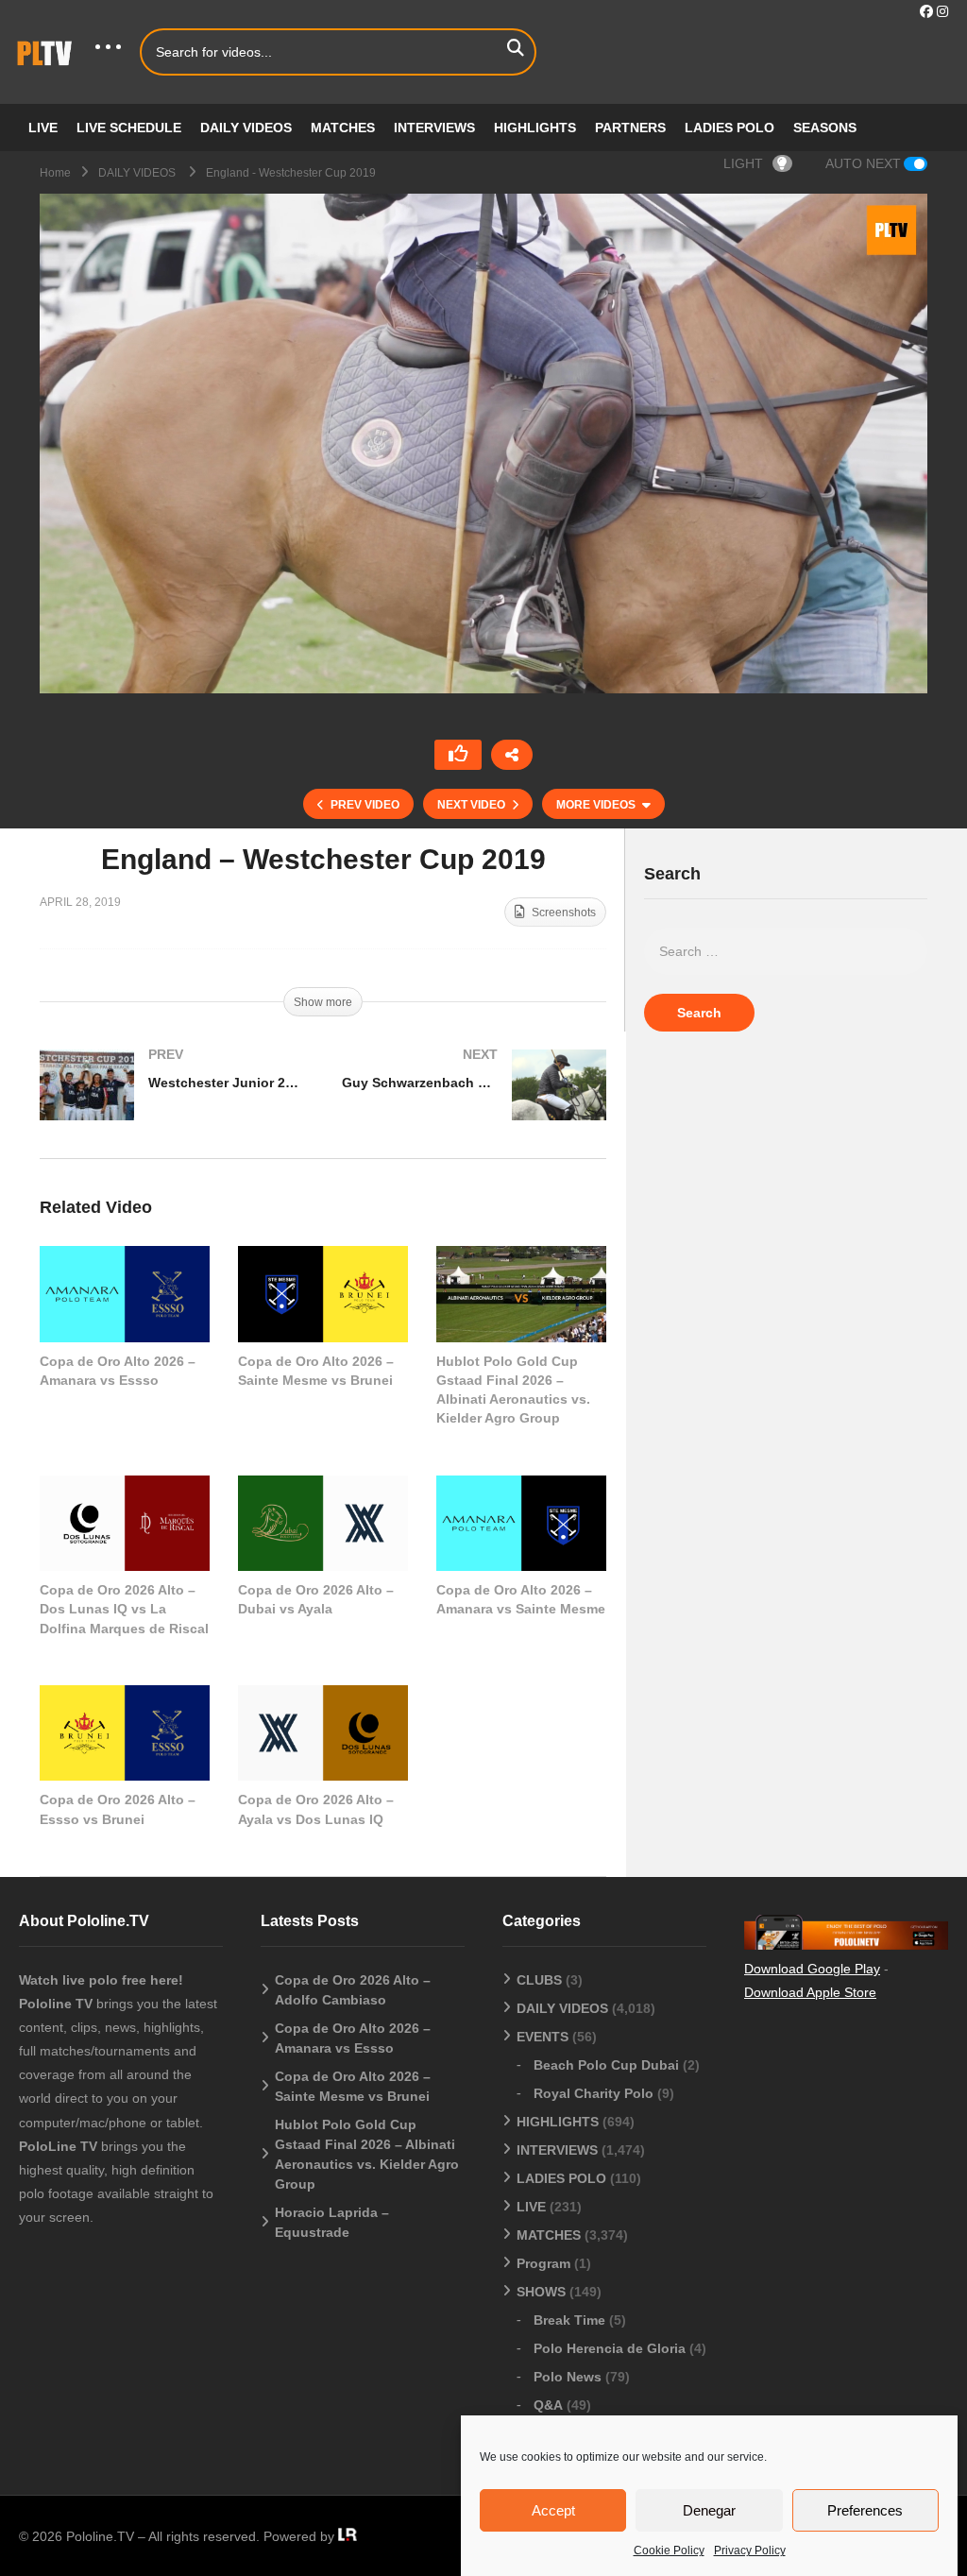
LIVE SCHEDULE (129, 128)
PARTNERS (630, 128)
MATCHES (343, 128)
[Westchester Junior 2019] (172, 1104)
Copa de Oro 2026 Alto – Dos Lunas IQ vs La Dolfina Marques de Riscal (124, 1609)
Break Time (569, 2320)
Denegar (709, 2510)
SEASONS (825, 128)
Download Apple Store (810, 1992)
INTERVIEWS (434, 128)
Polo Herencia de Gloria (610, 2348)
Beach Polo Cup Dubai (606, 2065)
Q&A (548, 2405)
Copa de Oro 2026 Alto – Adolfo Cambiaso (353, 1990)
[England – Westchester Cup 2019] (125, 1294)
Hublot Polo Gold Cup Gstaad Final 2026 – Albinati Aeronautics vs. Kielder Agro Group (367, 2154)
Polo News (568, 2377)
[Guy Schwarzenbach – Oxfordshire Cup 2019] (474, 1104)
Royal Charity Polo (594, 2093)
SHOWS (541, 2292)
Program (543, 2263)
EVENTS (543, 2037)
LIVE (43, 128)
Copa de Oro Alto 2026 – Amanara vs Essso (353, 2038)
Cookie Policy (669, 2550)
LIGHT (743, 163)
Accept (553, 2510)
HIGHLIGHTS (535, 128)
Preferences (865, 2510)
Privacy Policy (750, 2550)
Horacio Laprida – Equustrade (332, 2222)
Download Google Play (812, 1969)
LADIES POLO (729, 128)
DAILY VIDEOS (246, 128)
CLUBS (539, 1980)
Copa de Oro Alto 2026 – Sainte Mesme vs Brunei (353, 2086)
